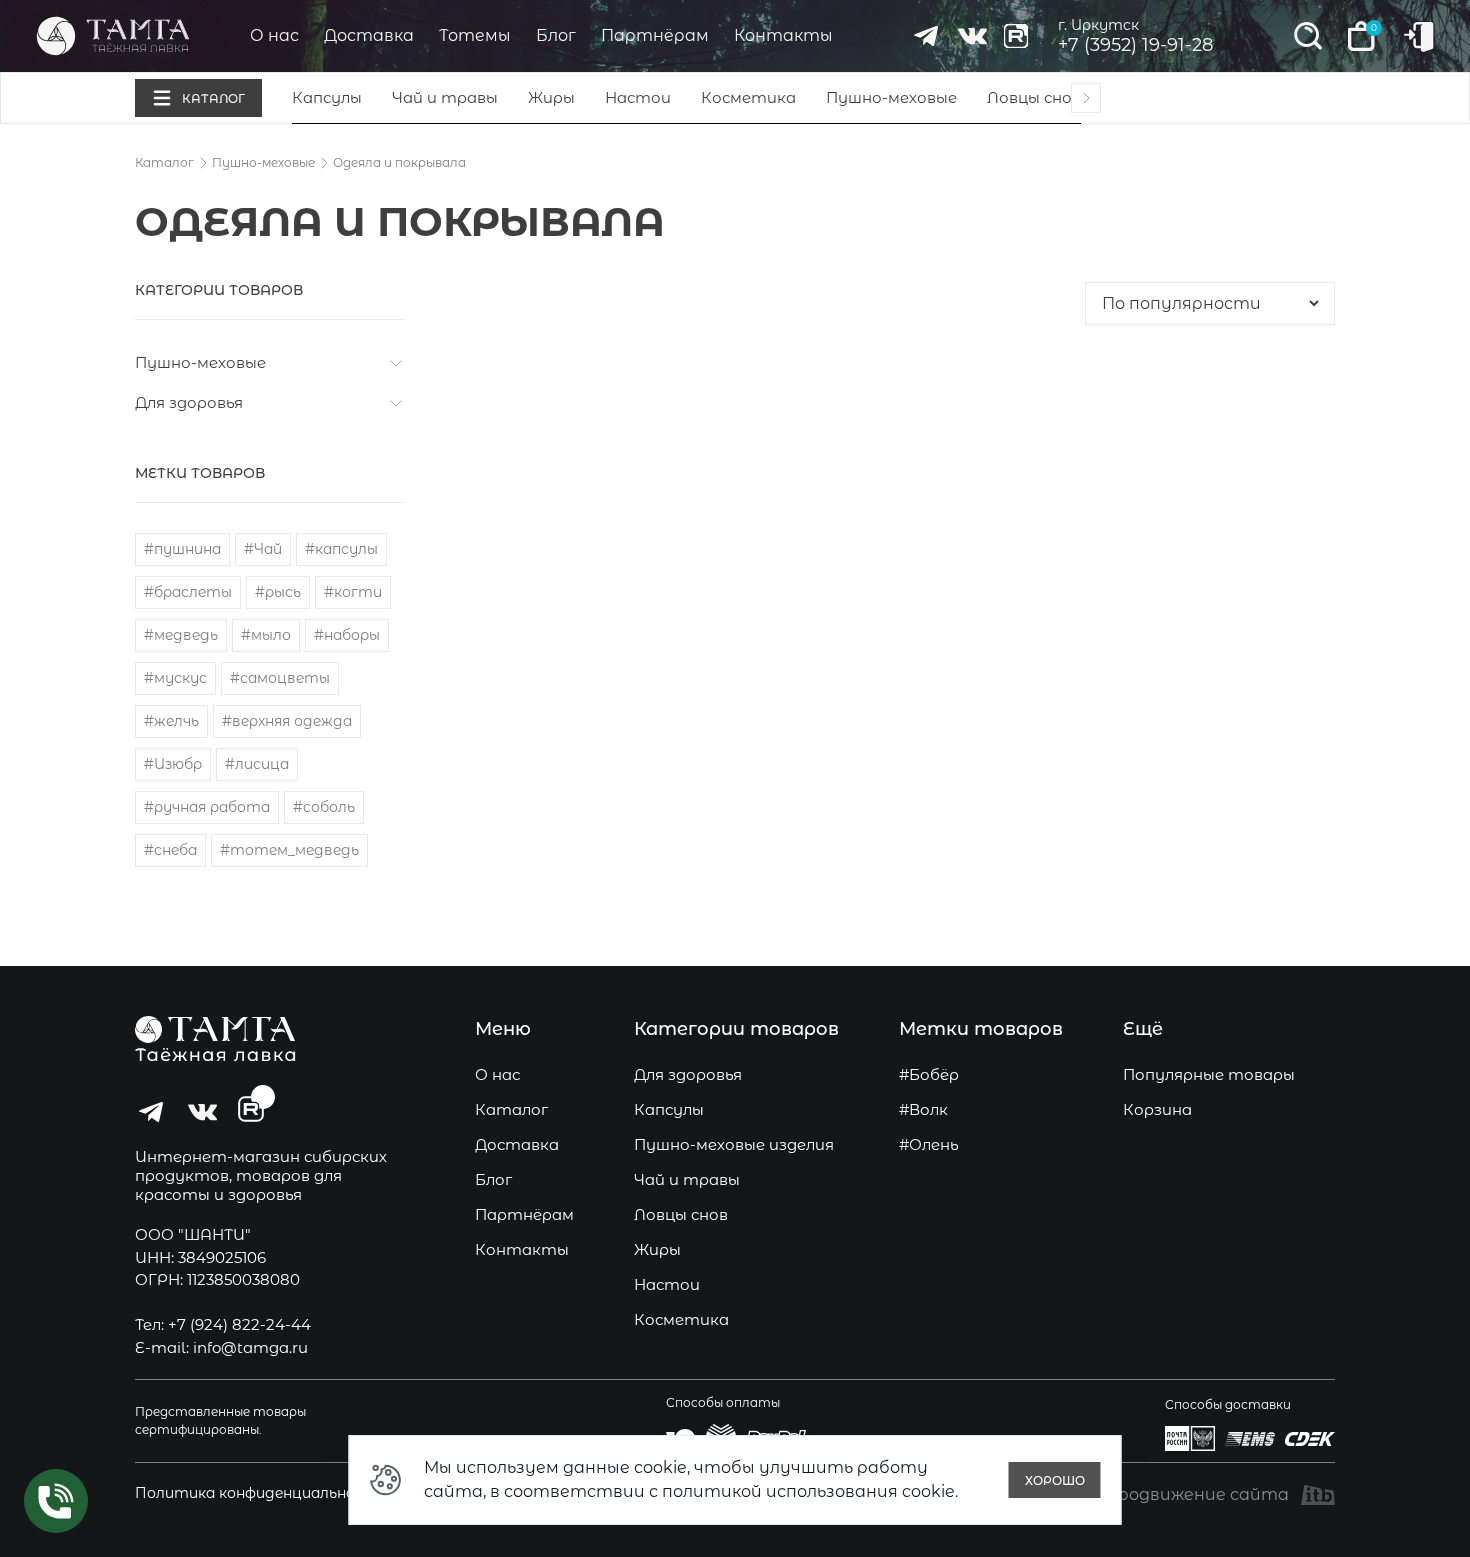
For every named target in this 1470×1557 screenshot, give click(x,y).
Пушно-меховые (891, 97)
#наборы (347, 635)
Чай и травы (445, 97)
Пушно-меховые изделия (734, 1144)
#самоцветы (280, 678)
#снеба (170, 850)
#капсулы (341, 549)
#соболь (324, 807)
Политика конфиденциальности (261, 1493)
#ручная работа (207, 807)
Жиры (551, 97)
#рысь (278, 592)
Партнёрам (655, 35)
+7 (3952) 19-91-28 (1135, 45)
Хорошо (1055, 1480)
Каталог (164, 162)
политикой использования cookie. (810, 1491)
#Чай (263, 549)
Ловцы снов (1034, 97)
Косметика (748, 97)
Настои (638, 97)
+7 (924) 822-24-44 (239, 1324)
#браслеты (188, 592)
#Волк (923, 1109)
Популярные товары (1209, 1074)
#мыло (266, 635)
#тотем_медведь (289, 850)
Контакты (783, 35)
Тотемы (475, 35)
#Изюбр (173, 764)
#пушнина (182, 549)
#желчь (171, 721)
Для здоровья (189, 402)
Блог (556, 35)
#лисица (257, 764)
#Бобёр (929, 1074)
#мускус (175, 678)
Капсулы (327, 97)
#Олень (929, 1144)
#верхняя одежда (287, 721)
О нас (274, 35)
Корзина (1157, 1109)
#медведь (181, 635)
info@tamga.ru (250, 1347)
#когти (353, 592)
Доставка (369, 35)
